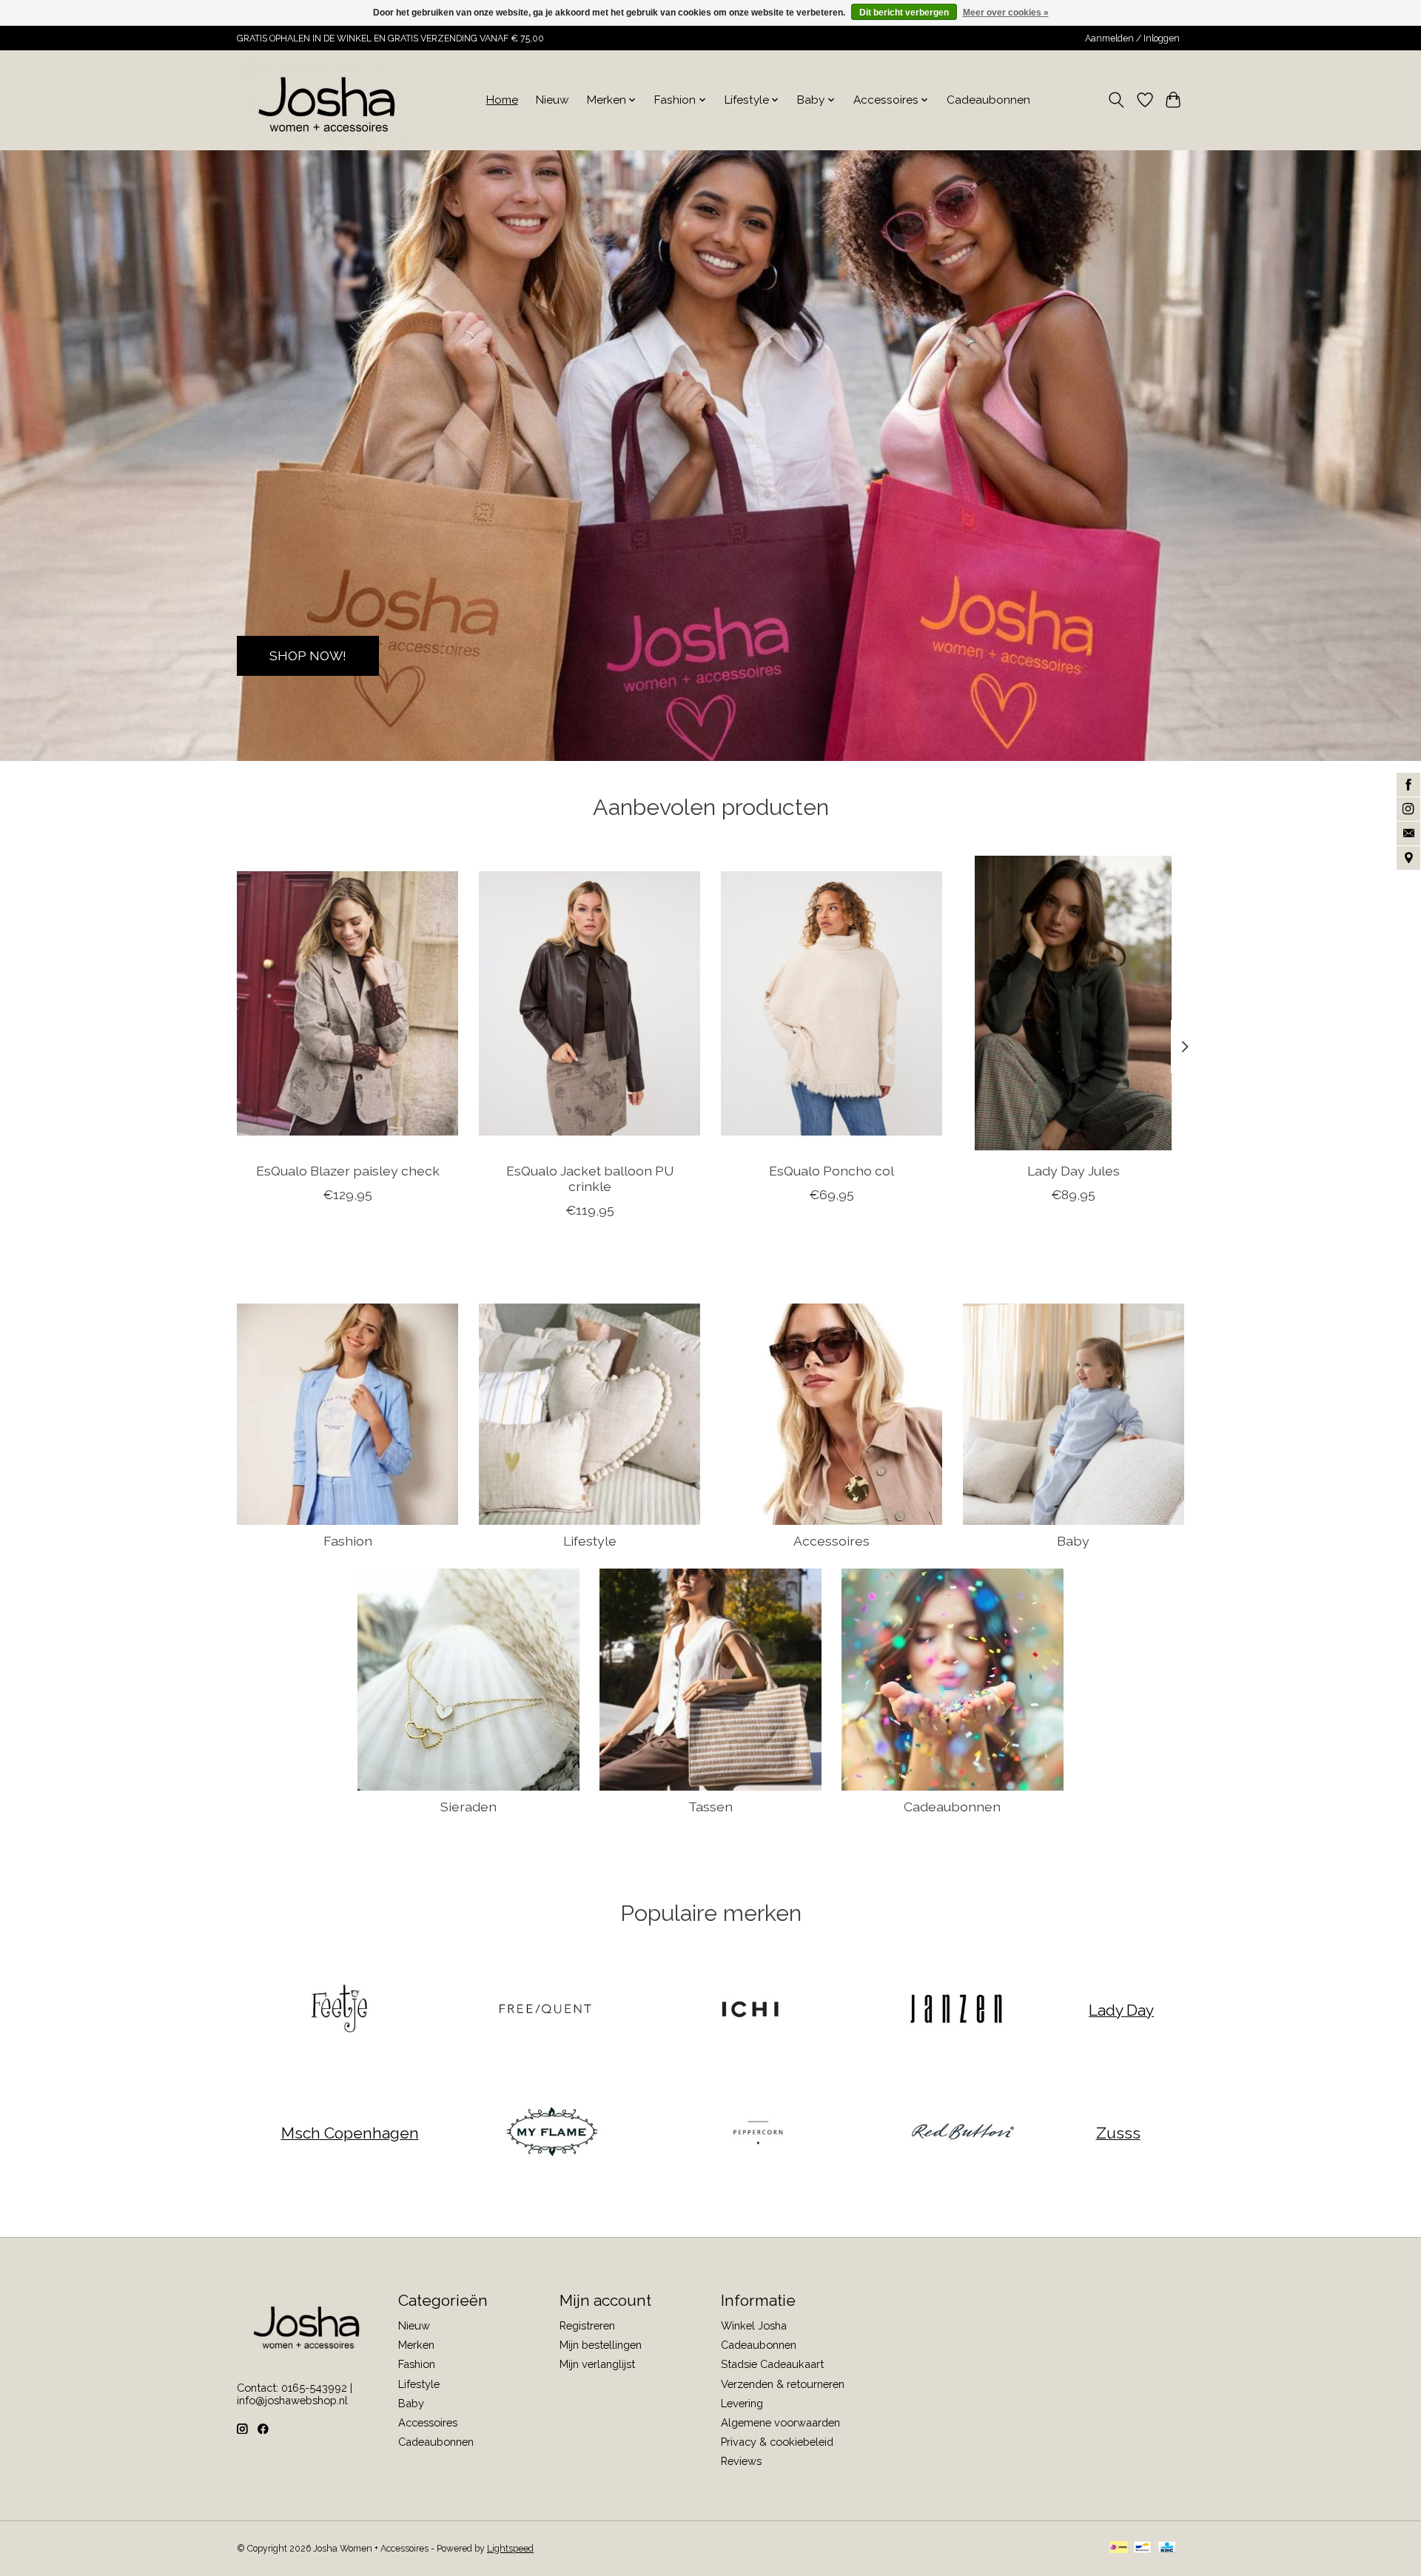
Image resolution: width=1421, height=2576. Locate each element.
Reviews (741, 2461)
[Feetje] (340, 2010)
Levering (742, 2403)
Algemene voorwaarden (780, 2422)
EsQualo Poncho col (832, 1171)
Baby (1073, 1541)
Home (502, 100)
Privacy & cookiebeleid (777, 2442)
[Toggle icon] (1116, 100)
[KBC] (1167, 2548)
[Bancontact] (1142, 2548)
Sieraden (468, 1807)
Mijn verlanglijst (597, 2364)
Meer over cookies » (1006, 13)
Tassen (710, 1807)
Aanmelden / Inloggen (1132, 38)
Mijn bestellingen (601, 2345)
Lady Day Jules (1074, 1171)
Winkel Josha (754, 2325)
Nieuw (552, 100)
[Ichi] (750, 2010)
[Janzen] (955, 2010)
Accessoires (832, 1541)
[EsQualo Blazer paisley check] (347, 1003)
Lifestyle (590, 1541)
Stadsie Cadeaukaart (772, 2364)
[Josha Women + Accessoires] (327, 100)
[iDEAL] (1119, 2548)
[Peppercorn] (757, 2133)
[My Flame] (552, 2133)
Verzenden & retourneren (783, 2384)
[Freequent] (545, 2010)
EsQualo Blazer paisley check (348, 1171)
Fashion (348, 1541)
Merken (416, 2345)
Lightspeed (510, 2549)
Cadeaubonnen (988, 100)
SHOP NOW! (308, 655)
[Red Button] (963, 2133)
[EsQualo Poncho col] (832, 1003)
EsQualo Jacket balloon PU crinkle (590, 1178)
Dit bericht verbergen (904, 13)
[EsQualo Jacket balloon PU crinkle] (589, 1003)
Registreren (587, 2325)
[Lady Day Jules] (1074, 1003)
